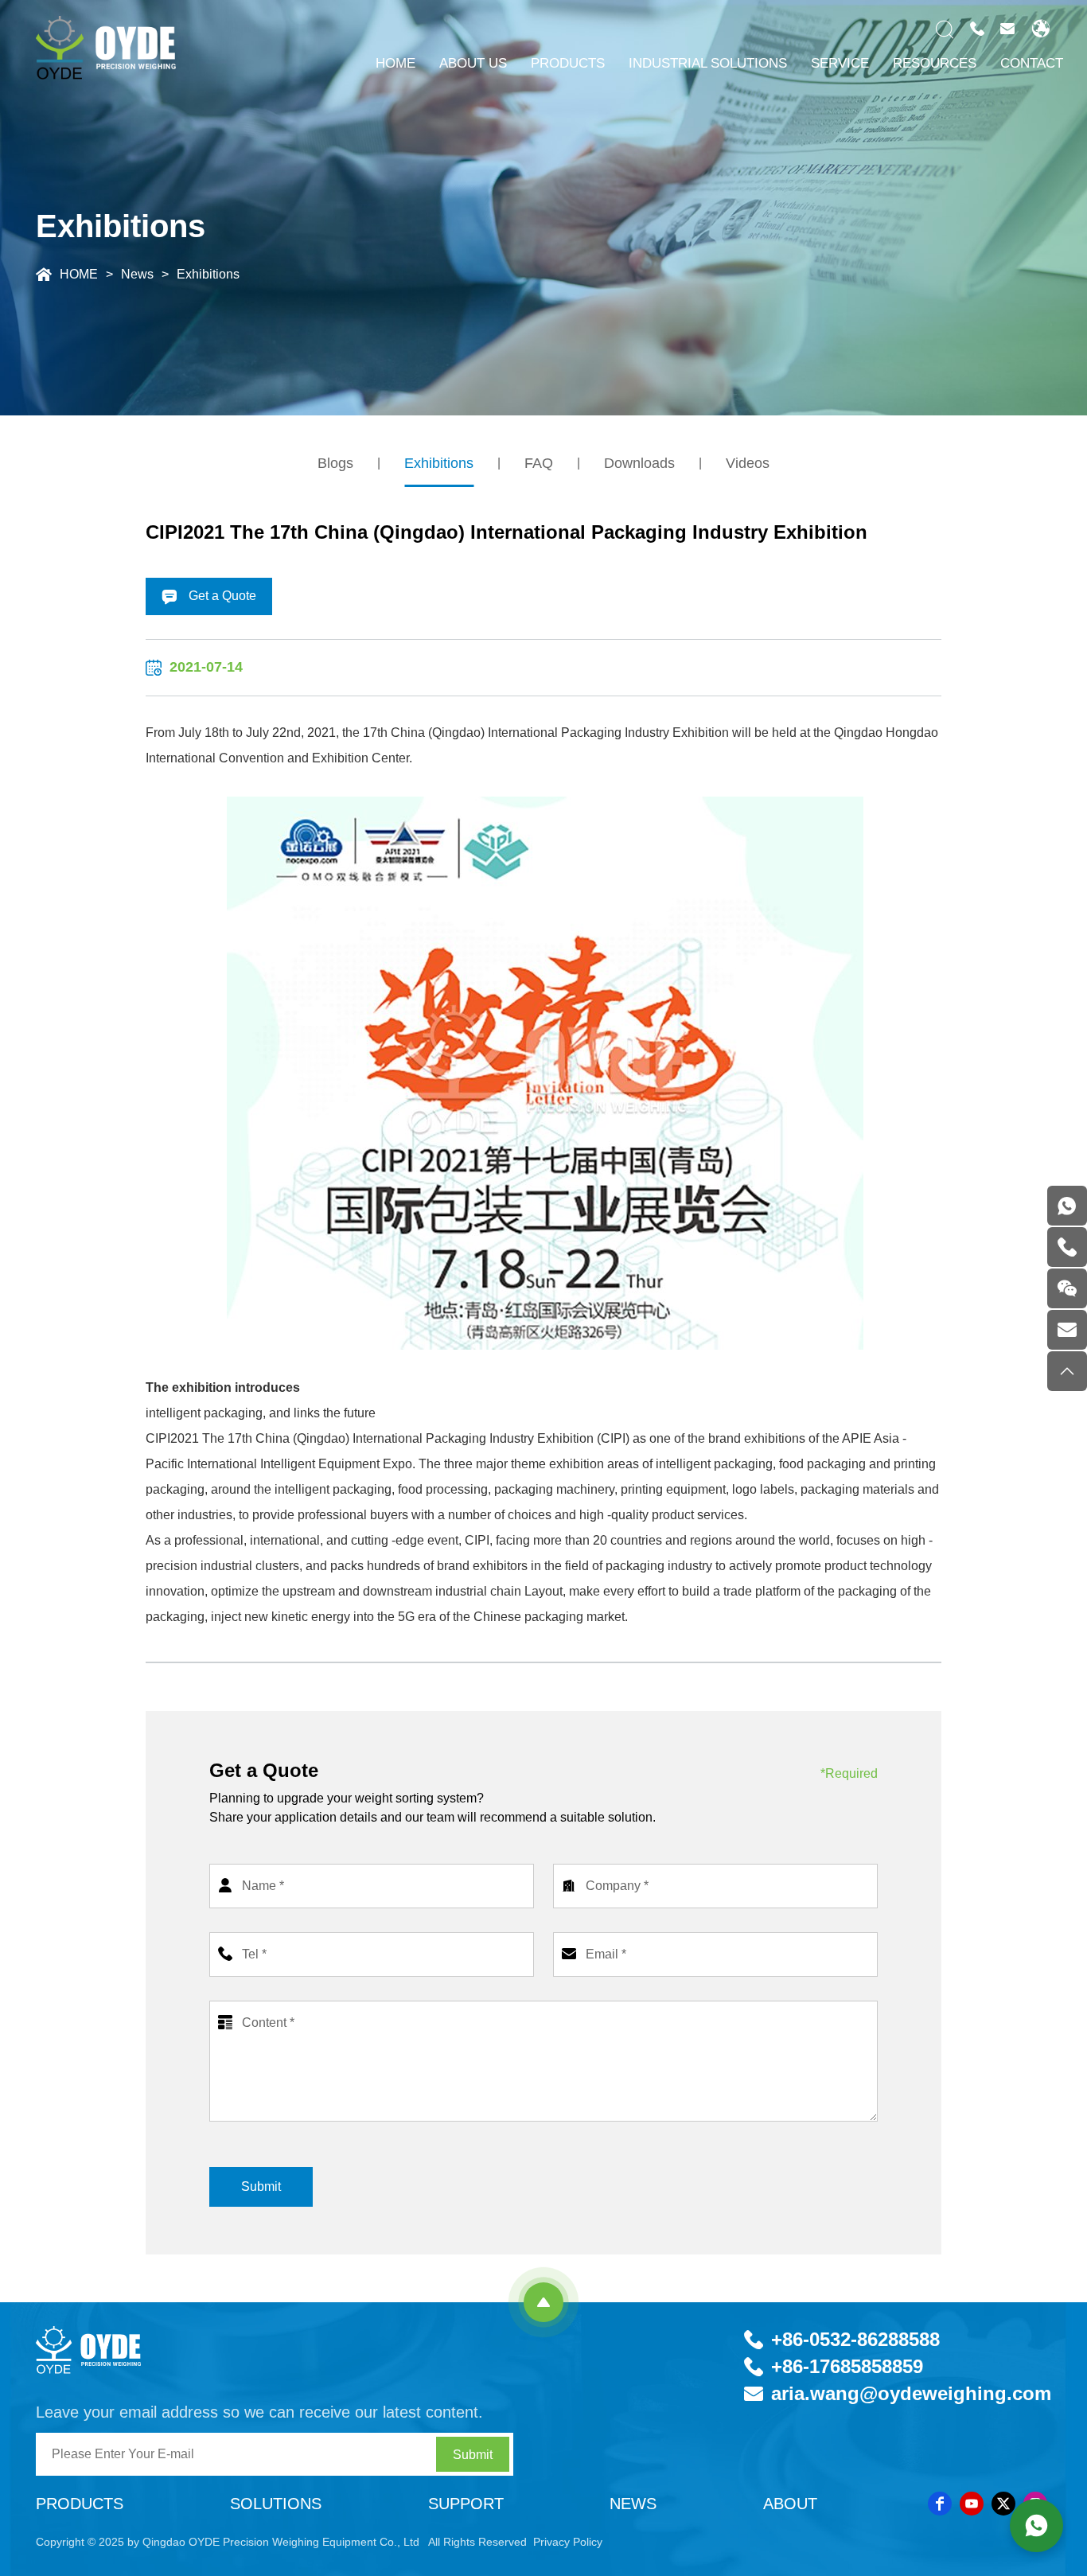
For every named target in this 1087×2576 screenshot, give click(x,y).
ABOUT (790, 2504)
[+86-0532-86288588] (1067, 1247)
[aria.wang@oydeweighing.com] (1067, 1330)
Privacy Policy (568, 2542)
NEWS (633, 2504)
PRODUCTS (568, 63)
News (137, 274)
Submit (261, 2186)
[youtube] (972, 2504)
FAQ (539, 463)
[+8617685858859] (1067, 1206)
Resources (935, 63)
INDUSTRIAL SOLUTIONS (708, 63)
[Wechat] (1067, 1288)
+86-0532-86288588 (855, 2339)
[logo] (102, 2349)
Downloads (639, 463)
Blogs (335, 463)
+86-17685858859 (847, 2366)
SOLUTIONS (276, 2504)
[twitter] (1003, 2504)
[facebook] (940, 2504)
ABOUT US (473, 63)
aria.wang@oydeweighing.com (911, 2393)
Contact (1032, 63)
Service (840, 63)
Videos (748, 463)
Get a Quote (221, 596)
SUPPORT (466, 2504)
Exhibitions (208, 274)
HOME (395, 63)
